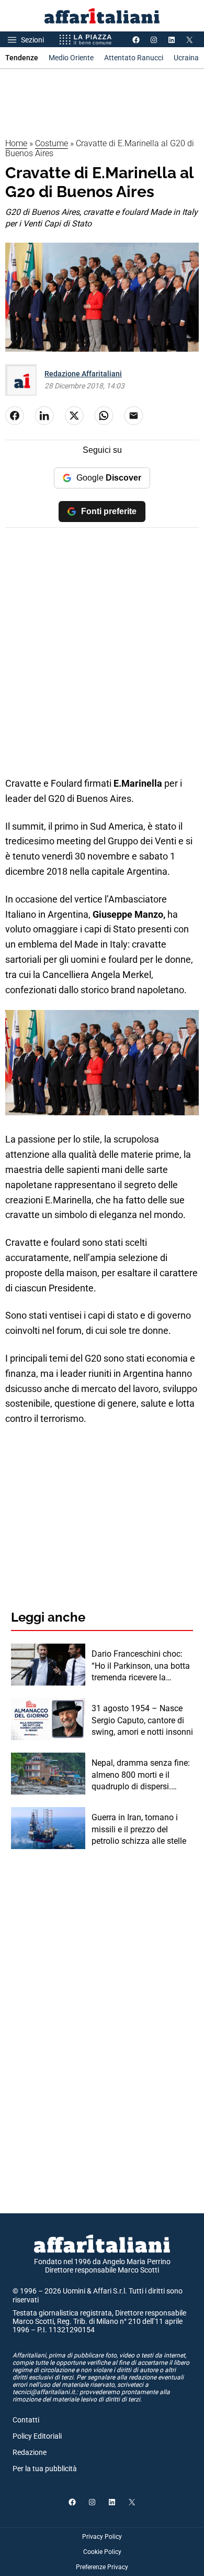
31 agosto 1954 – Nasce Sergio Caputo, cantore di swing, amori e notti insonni (142, 1720)
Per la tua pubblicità (45, 2469)
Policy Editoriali (37, 2436)
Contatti (26, 2420)
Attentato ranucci (134, 58)
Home (16, 143)
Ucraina (186, 58)
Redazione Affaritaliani (83, 374)
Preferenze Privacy (102, 2567)
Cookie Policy (102, 2552)
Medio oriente (71, 58)
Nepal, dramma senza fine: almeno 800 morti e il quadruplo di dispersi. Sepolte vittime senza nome (141, 1775)
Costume (52, 143)
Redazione (30, 2452)
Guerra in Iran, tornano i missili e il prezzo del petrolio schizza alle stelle (139, 1829)
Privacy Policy (102, 2537)
